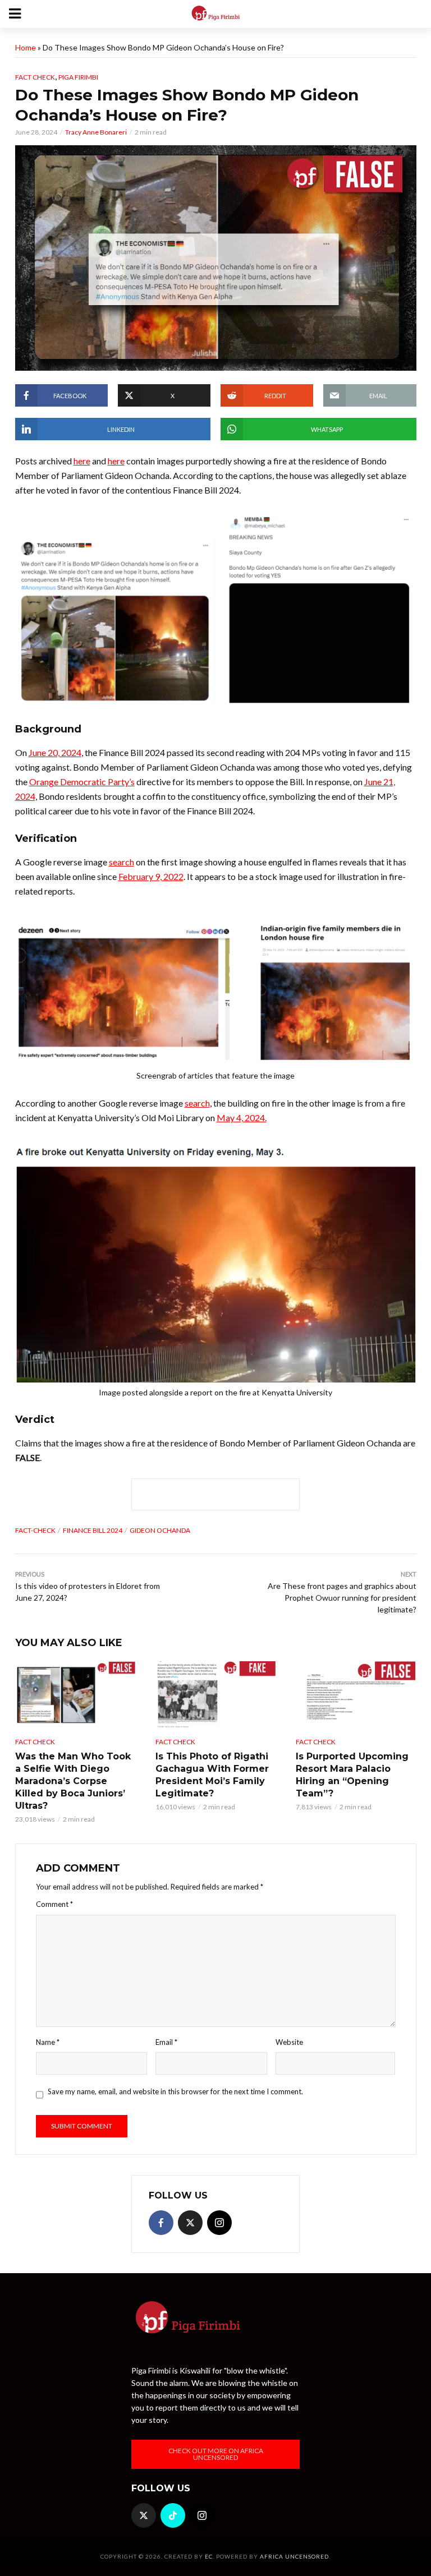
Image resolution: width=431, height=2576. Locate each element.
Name (48, 2042)
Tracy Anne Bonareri (96, 132)
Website (289, 2042)
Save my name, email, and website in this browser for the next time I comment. (175, 2091)
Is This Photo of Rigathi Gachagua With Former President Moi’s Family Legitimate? (212, 1775)
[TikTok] (173, 2515)
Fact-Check (35, 1530)
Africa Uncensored (294, 2556)
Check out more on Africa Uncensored (216, 2454)
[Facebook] (161, 2223)
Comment (54, 1904)
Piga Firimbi (78, 77)
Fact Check (35, 77)
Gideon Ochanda (160, 1530)
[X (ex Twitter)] (190, 2223)
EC (209, 2556)
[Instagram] (219, 2223)
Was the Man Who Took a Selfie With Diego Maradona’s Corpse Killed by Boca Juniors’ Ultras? (73, 1781)
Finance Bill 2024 (93, 1530)
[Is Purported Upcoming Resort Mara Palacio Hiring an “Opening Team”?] (356, 1695)
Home (26, 47)
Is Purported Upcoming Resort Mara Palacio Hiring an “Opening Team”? (352, 1775)
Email (166, 2042)
